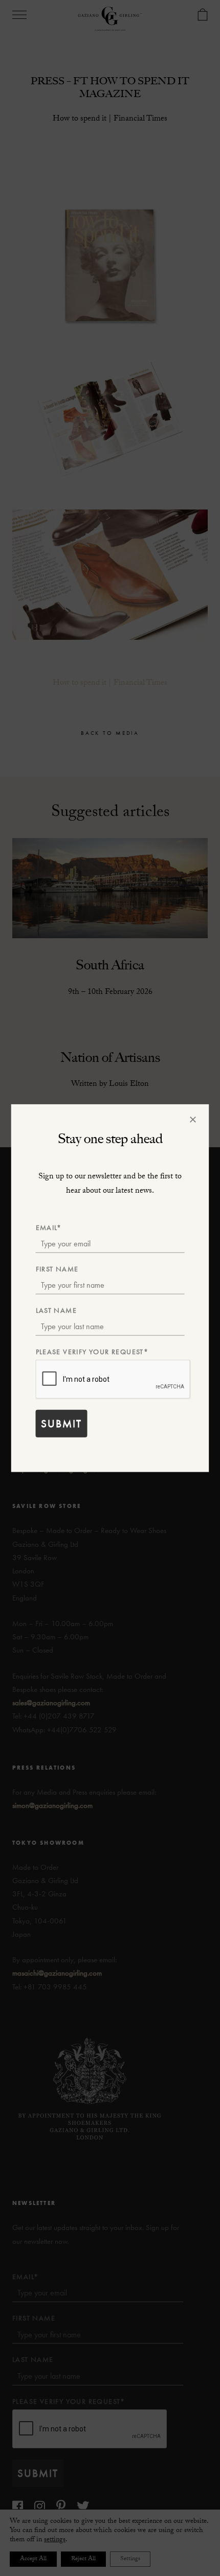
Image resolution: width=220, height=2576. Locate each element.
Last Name (57, 1310)
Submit (62, 1423)
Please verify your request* (92, 1352)
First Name (57, 1268)
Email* (49, 1227)
